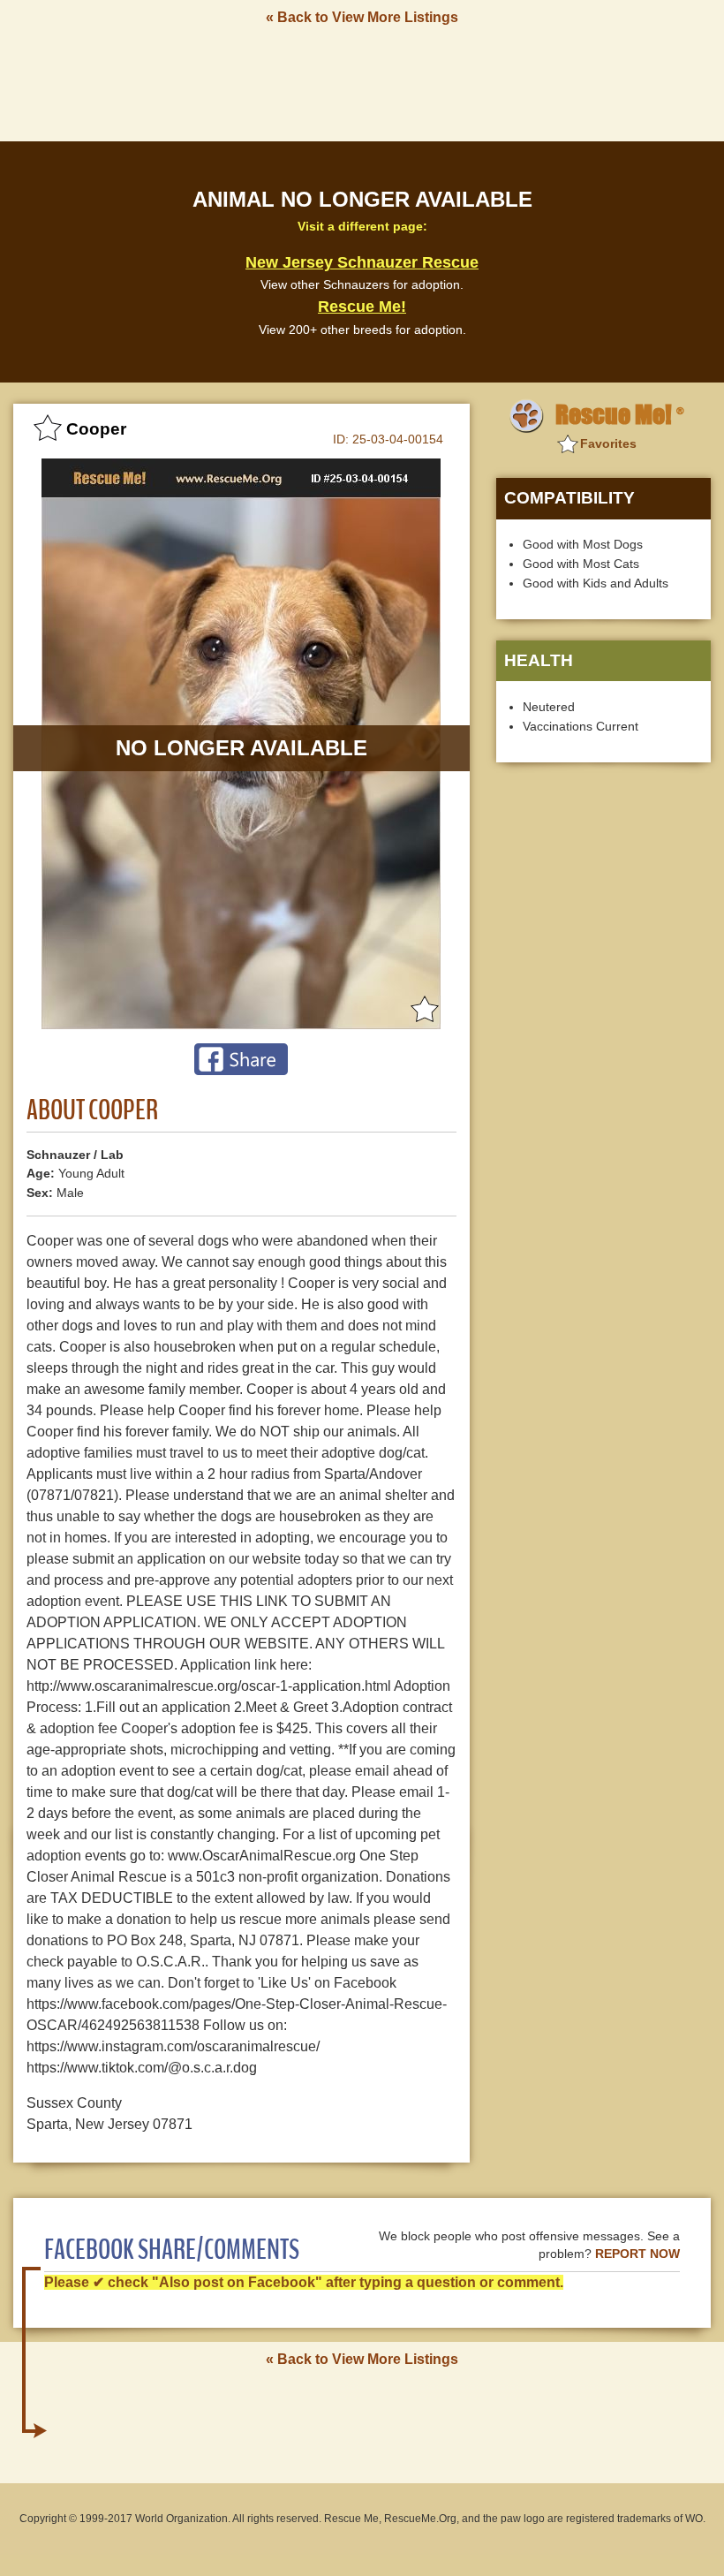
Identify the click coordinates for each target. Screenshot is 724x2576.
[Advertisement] (362, 82)
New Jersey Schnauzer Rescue (362, 262)
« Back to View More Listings (362, 17)
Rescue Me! (362, 307)
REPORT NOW (637, 2254)
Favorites (608, 443)
